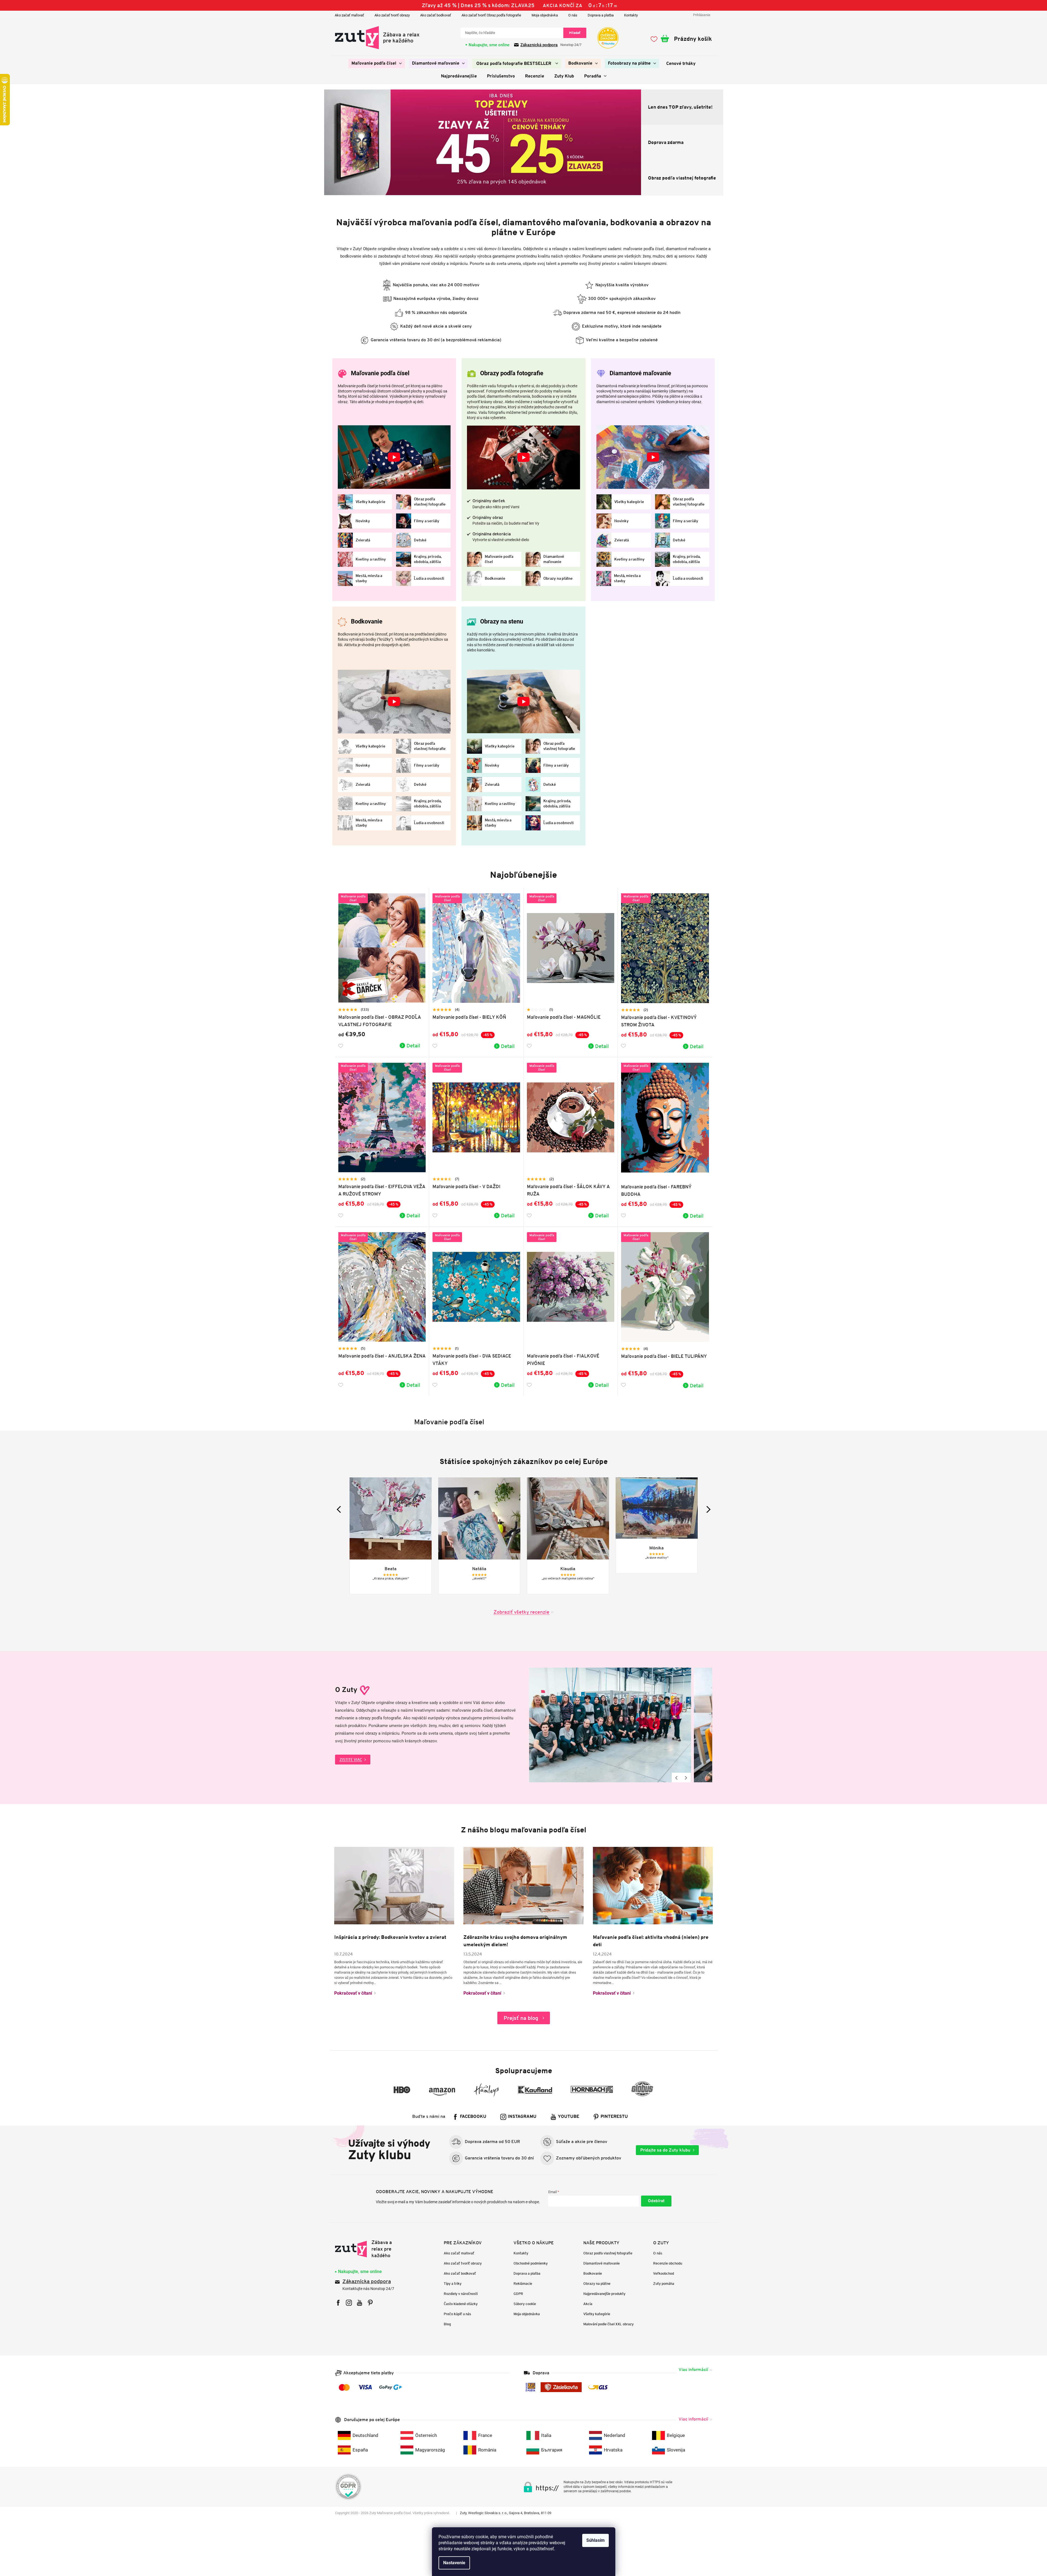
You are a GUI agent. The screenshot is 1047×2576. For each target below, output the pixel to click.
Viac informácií (693, 2369)
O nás (573, 15)
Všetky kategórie (597, 2314)
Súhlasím (595, 2540)
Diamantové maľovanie (602, 2263)
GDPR (518, 2294)
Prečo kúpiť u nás (457, 2314)
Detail (413, 1046)
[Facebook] (338, 2303)
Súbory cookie (525, 2304)
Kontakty (631, 15)
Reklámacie (523, 2284)
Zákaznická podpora (539, 45)
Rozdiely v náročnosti (461, 2294)
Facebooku (473, 2117)
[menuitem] (377, 63)
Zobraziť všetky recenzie (521, 1612)
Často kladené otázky (461, 2304)
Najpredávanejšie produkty (604, 2294)
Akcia (588, 2304)
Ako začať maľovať (349, 15)
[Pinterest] (370, 2303)
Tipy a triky (453, 2284)
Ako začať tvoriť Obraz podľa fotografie (491, 15)
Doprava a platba (601, 15)
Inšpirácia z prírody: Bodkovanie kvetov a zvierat (390, 1937)
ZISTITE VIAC (351, 1760)
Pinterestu (614, 2117)
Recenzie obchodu (668, 2263)
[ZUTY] (370, 2249)
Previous (677, 1778)
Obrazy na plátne (597, 2284)
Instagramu (522, 2117)
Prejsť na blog (521, 2018)
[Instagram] (349, 2303)
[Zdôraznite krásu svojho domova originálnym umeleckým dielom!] (523, 1885)
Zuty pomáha (664, 2284)
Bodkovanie (593, 2273)
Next (686, 1778)
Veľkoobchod (664, 2273)
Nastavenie (454, 2563)
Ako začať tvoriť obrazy (392, 15)
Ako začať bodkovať (436, 15)
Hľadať (575, 33)
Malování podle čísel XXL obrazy (608, 2324)
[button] (330, 143)
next (707, 1509)
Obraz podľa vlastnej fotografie (608, 2253)
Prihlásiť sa (656, 2201)
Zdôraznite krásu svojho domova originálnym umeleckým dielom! (515, 1941)
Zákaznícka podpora (367, 2282)
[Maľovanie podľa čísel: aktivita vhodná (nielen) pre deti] (653, 1885)
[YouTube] (360, 2303)
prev (340, 1509)
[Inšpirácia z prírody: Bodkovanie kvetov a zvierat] (394, 1885)
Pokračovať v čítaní (353, 1993)
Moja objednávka (545, 15)
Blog (447, 2324)
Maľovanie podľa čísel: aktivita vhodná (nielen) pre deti (651, 1941)
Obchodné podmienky (531, 2263)
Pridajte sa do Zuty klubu (665, 2150)
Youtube (569, 2117)
